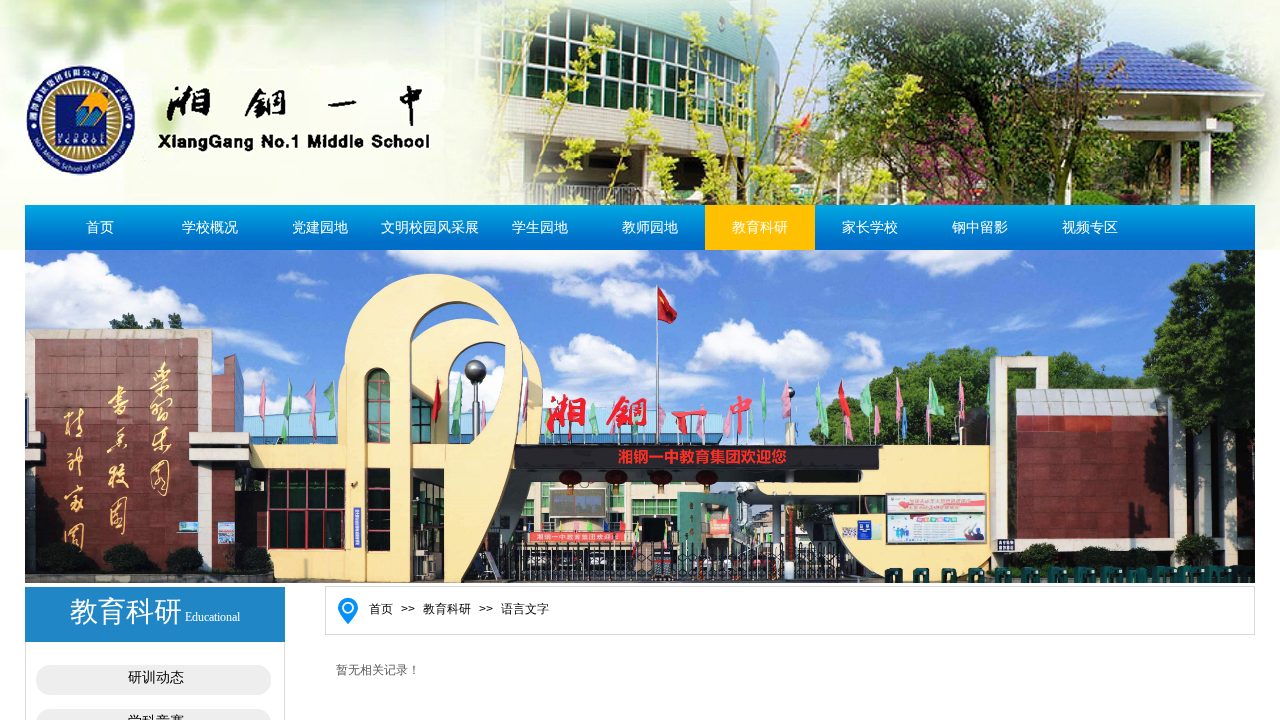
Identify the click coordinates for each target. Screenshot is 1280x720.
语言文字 (525, 609)
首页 (100, 227)
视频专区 (1090, 227)
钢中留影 (980, 227)
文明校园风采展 (430, 227)
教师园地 (650, 227)
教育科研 (760, 227)
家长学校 (870, 227)
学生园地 (540, 227)
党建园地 (320, 227)
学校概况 (210, 227)
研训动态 (156, 677)
